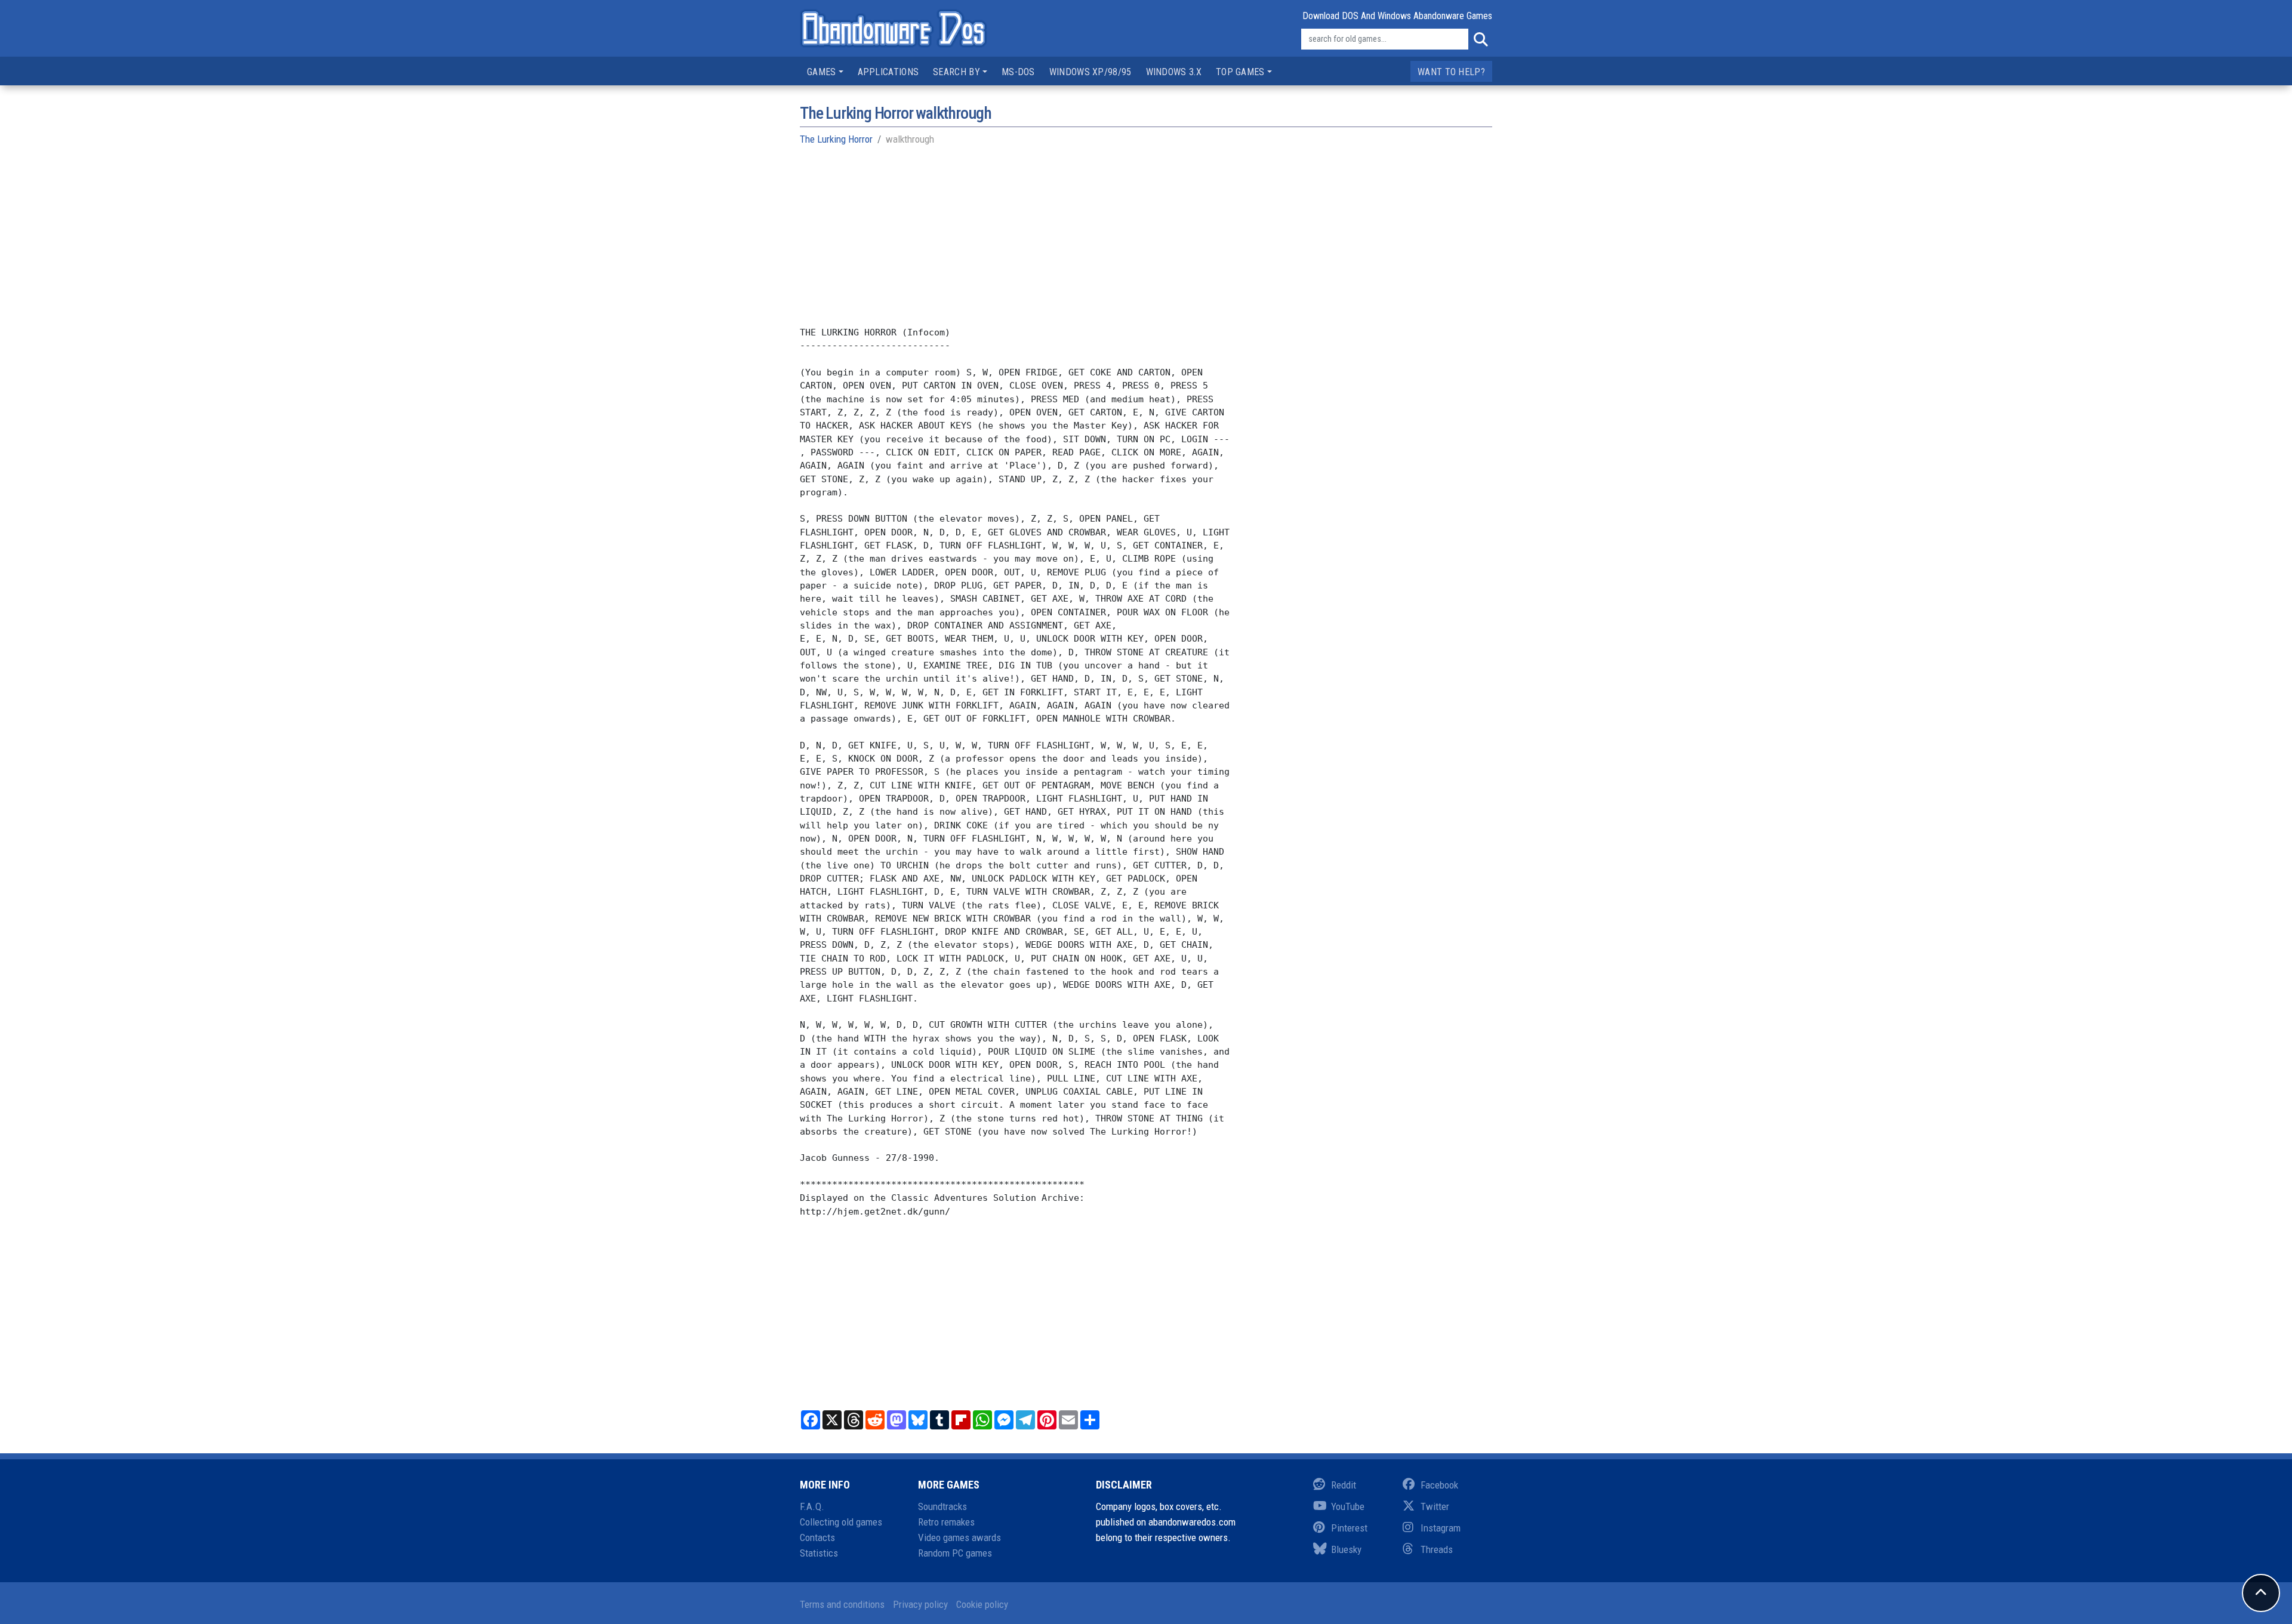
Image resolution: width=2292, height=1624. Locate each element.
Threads (1437, 1549)
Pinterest (1349, 1528)
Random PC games (955, 1553)
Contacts (817, 1537)
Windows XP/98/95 (1090, 72)
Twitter (1435, 1506)
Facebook (1439, 1485)
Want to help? (1451, 72)
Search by (956, 72)
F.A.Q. (812, 1506)
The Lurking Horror (836, 139)
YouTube (1348, 1506)
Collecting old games (841, 1522)
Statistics (819, 1553)
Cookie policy (982, 1604)
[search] (1480, 39)
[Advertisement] (1146, 242)
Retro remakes (946, 1522)
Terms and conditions (842, 1604)
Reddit (1344, 1485)
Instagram (1441, 1528)
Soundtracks (942, 1506)
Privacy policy (920, 1604)
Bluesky (1346, 1549)
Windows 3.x (1174, 72)
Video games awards (959, 1537)
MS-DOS (1018, 72)
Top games (1240, 72)
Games (822, 72)
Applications (888, 72)
